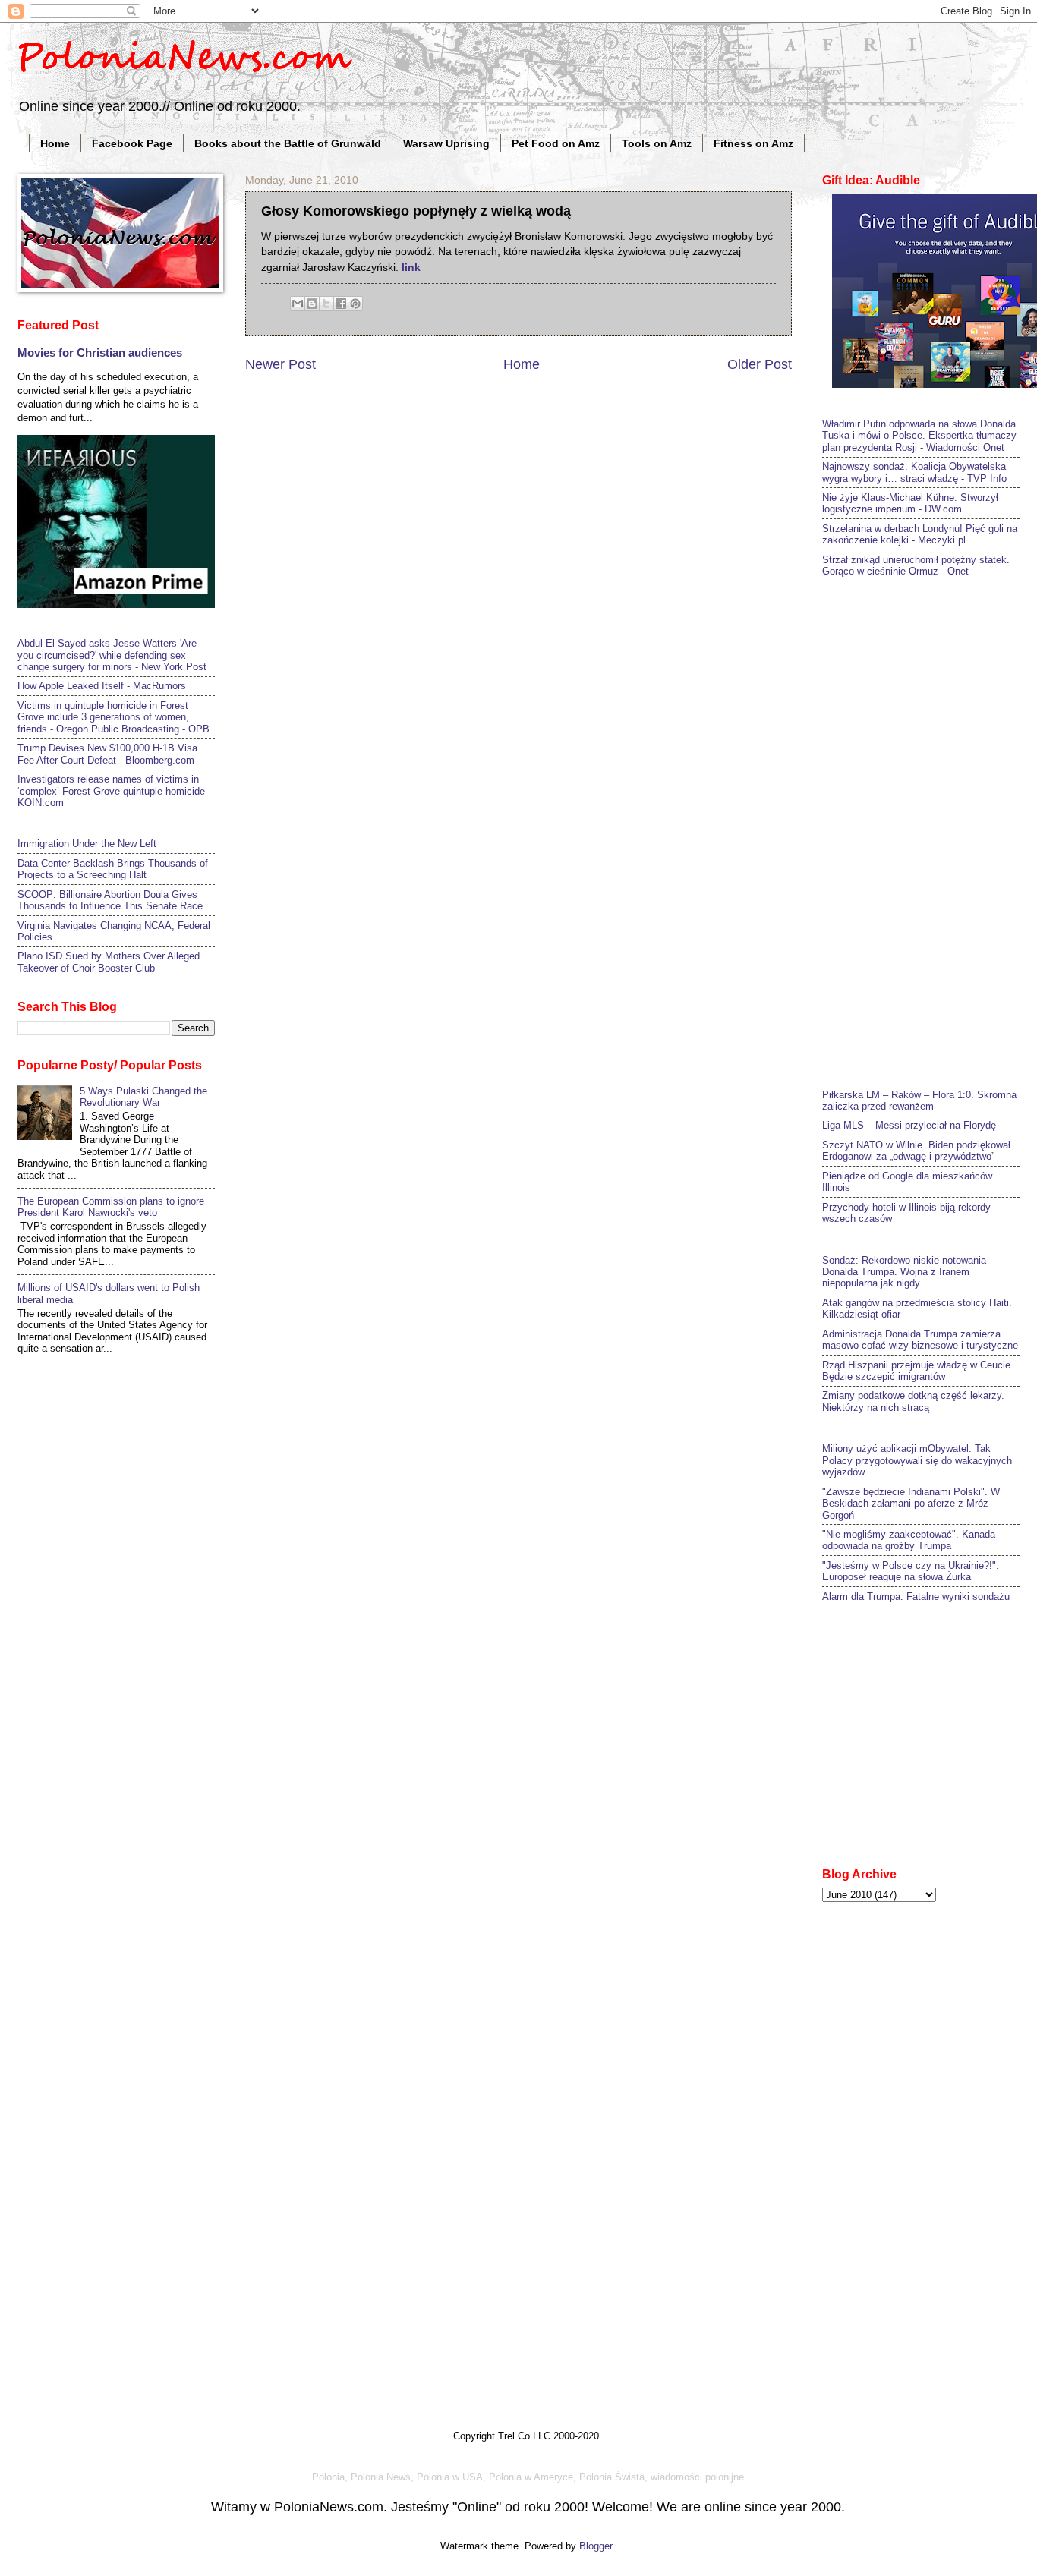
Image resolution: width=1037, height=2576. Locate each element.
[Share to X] (326, 304)
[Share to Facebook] (341, 304)
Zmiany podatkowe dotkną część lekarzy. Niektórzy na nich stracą (913, 1401)
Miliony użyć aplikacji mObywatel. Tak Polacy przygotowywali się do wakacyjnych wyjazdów (917, 1460)
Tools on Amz (657, 143)
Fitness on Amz (753, 143)
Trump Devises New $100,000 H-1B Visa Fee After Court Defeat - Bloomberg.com (107, 754)
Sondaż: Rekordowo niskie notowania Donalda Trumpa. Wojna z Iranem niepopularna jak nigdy (904, 1272)
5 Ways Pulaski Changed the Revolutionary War (143, 1097)
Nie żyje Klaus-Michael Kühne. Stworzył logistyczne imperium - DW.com (910, 503)
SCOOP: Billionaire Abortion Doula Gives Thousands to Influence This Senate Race (110, 900)
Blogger (596, 2546)
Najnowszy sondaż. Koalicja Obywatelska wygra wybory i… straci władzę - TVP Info (914, 472)
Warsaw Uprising (446, 143)
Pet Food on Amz (556, 143)
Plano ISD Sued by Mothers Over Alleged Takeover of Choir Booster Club (109, 962)
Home (55, 143)
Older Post (760, 364)
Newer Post (281, 364)
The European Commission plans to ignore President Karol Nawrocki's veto (111, 1207)
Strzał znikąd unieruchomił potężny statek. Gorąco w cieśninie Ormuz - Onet (916, 565)
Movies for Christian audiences (100, 353)
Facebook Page (132, 143)
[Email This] (298, 304)
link (411, 268)
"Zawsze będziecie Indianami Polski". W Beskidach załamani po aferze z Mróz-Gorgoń (911, 1504)
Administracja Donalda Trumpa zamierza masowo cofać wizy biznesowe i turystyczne (920, 1340)
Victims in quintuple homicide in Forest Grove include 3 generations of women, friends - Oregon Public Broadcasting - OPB (113, 717)
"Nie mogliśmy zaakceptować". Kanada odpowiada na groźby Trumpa (909, 1540)
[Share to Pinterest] (355, 304)
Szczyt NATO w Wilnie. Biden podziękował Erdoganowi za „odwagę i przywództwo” (916, 1151)
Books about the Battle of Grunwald (288, 143)
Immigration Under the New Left (87, 844)
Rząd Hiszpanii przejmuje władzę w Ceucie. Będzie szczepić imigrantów (918, 1371)
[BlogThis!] (312, 304)
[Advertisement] (930, 831)
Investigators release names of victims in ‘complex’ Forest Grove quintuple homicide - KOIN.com (114, 791)
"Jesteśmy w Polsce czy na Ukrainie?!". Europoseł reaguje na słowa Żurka (911, 1571)
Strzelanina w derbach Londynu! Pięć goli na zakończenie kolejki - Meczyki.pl (920, 534)
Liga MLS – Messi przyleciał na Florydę (909, 1125)
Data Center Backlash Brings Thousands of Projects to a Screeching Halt (113, 869)
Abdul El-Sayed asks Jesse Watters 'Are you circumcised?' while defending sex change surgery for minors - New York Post (112, 655)
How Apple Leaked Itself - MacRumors (102, 686)
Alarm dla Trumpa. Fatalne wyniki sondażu (916, 1597)
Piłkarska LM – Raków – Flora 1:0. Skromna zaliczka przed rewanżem (919, 1101)
